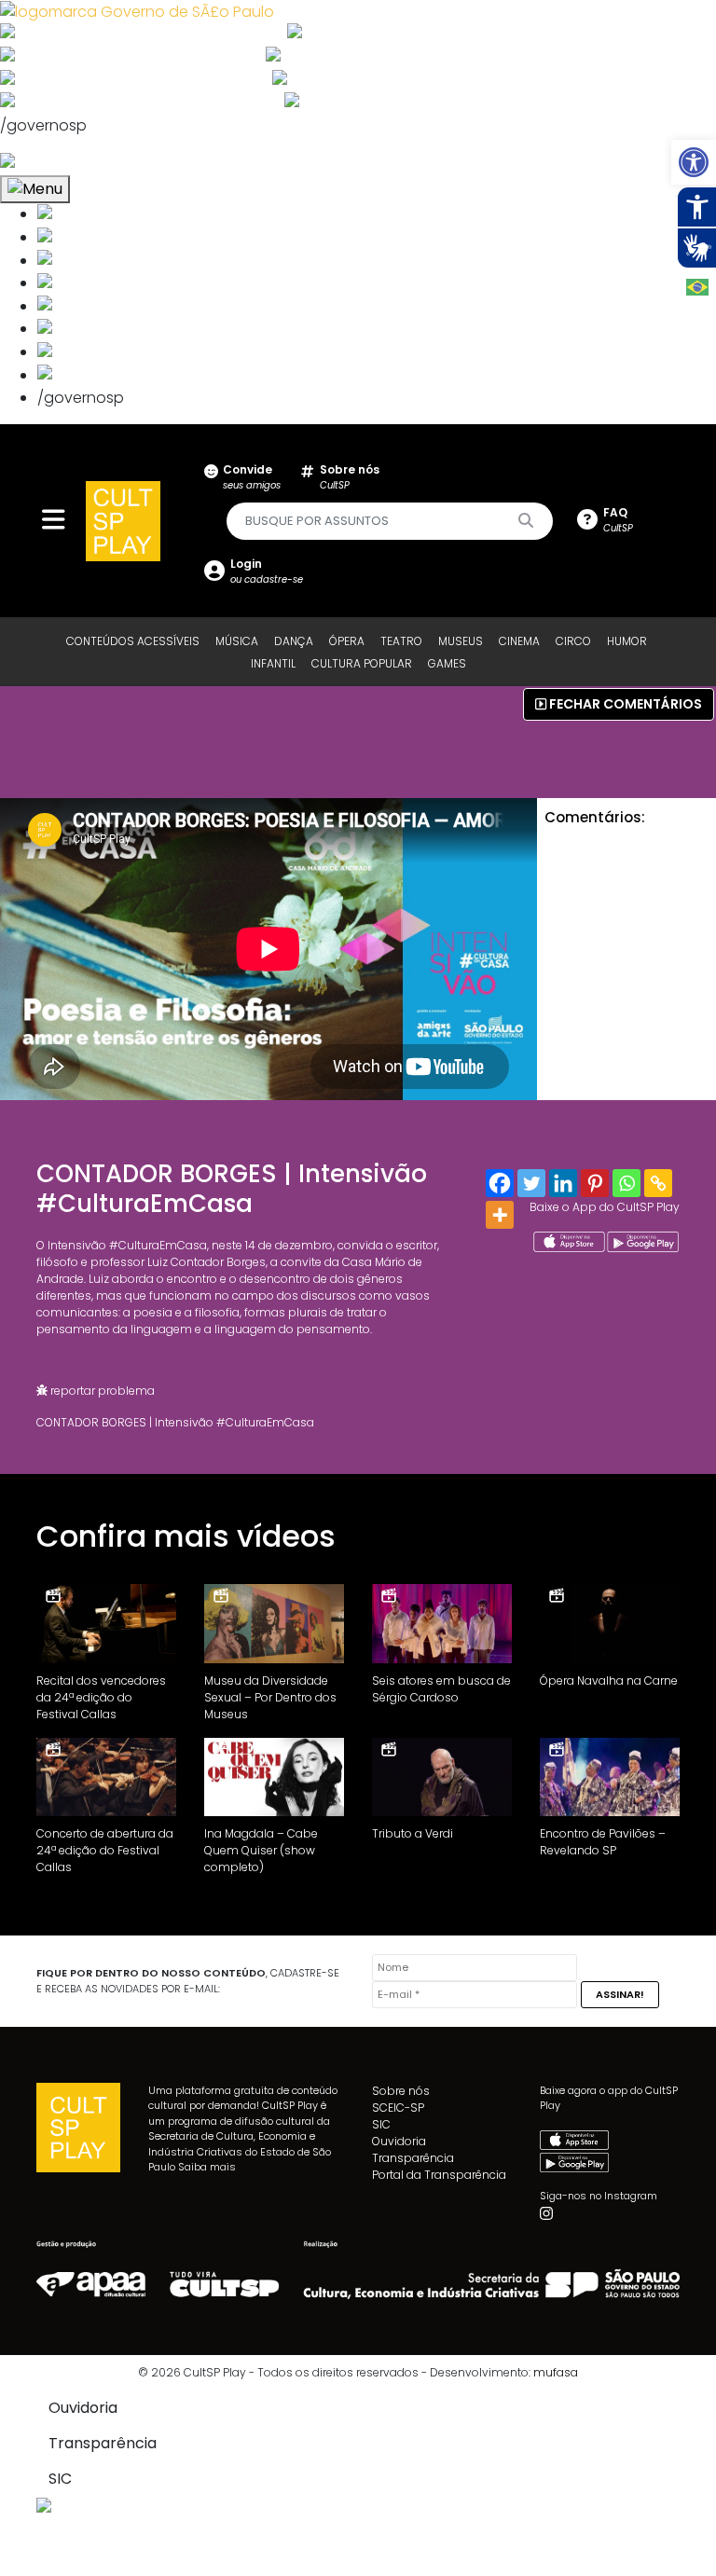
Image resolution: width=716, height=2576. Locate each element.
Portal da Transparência (439, 2175)
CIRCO (573, 641)
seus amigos (252, 477)
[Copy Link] (658, 1183)
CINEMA (519, 641)
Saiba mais (207, 2167)
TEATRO (401, 641)
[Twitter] (531, 1183)
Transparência (413, 2158)
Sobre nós (401, 2091)
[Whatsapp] (626, 1183)
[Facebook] (500, 1183)
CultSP (350, 477)
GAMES (447, 663)
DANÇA (294, 641)
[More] (500, 1215)
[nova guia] (78, 163)
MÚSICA (237, 641)
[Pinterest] (595, 1183)
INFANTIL (273, 663)
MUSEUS (461, 641)
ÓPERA (347, 641)
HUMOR (627, 641)
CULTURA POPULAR (362, 663)
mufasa (556, 2372)
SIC (381, 2124)
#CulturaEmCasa (158, 1245)
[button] (694, 162)
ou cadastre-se (267, 571)
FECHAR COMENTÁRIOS (624, 704)
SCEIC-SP (398, 2108)
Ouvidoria (399, 2141)
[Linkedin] (563, 1183)
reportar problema (101, 1391)
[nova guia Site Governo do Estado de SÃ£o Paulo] (137, 11)
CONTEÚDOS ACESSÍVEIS (133, 641)
